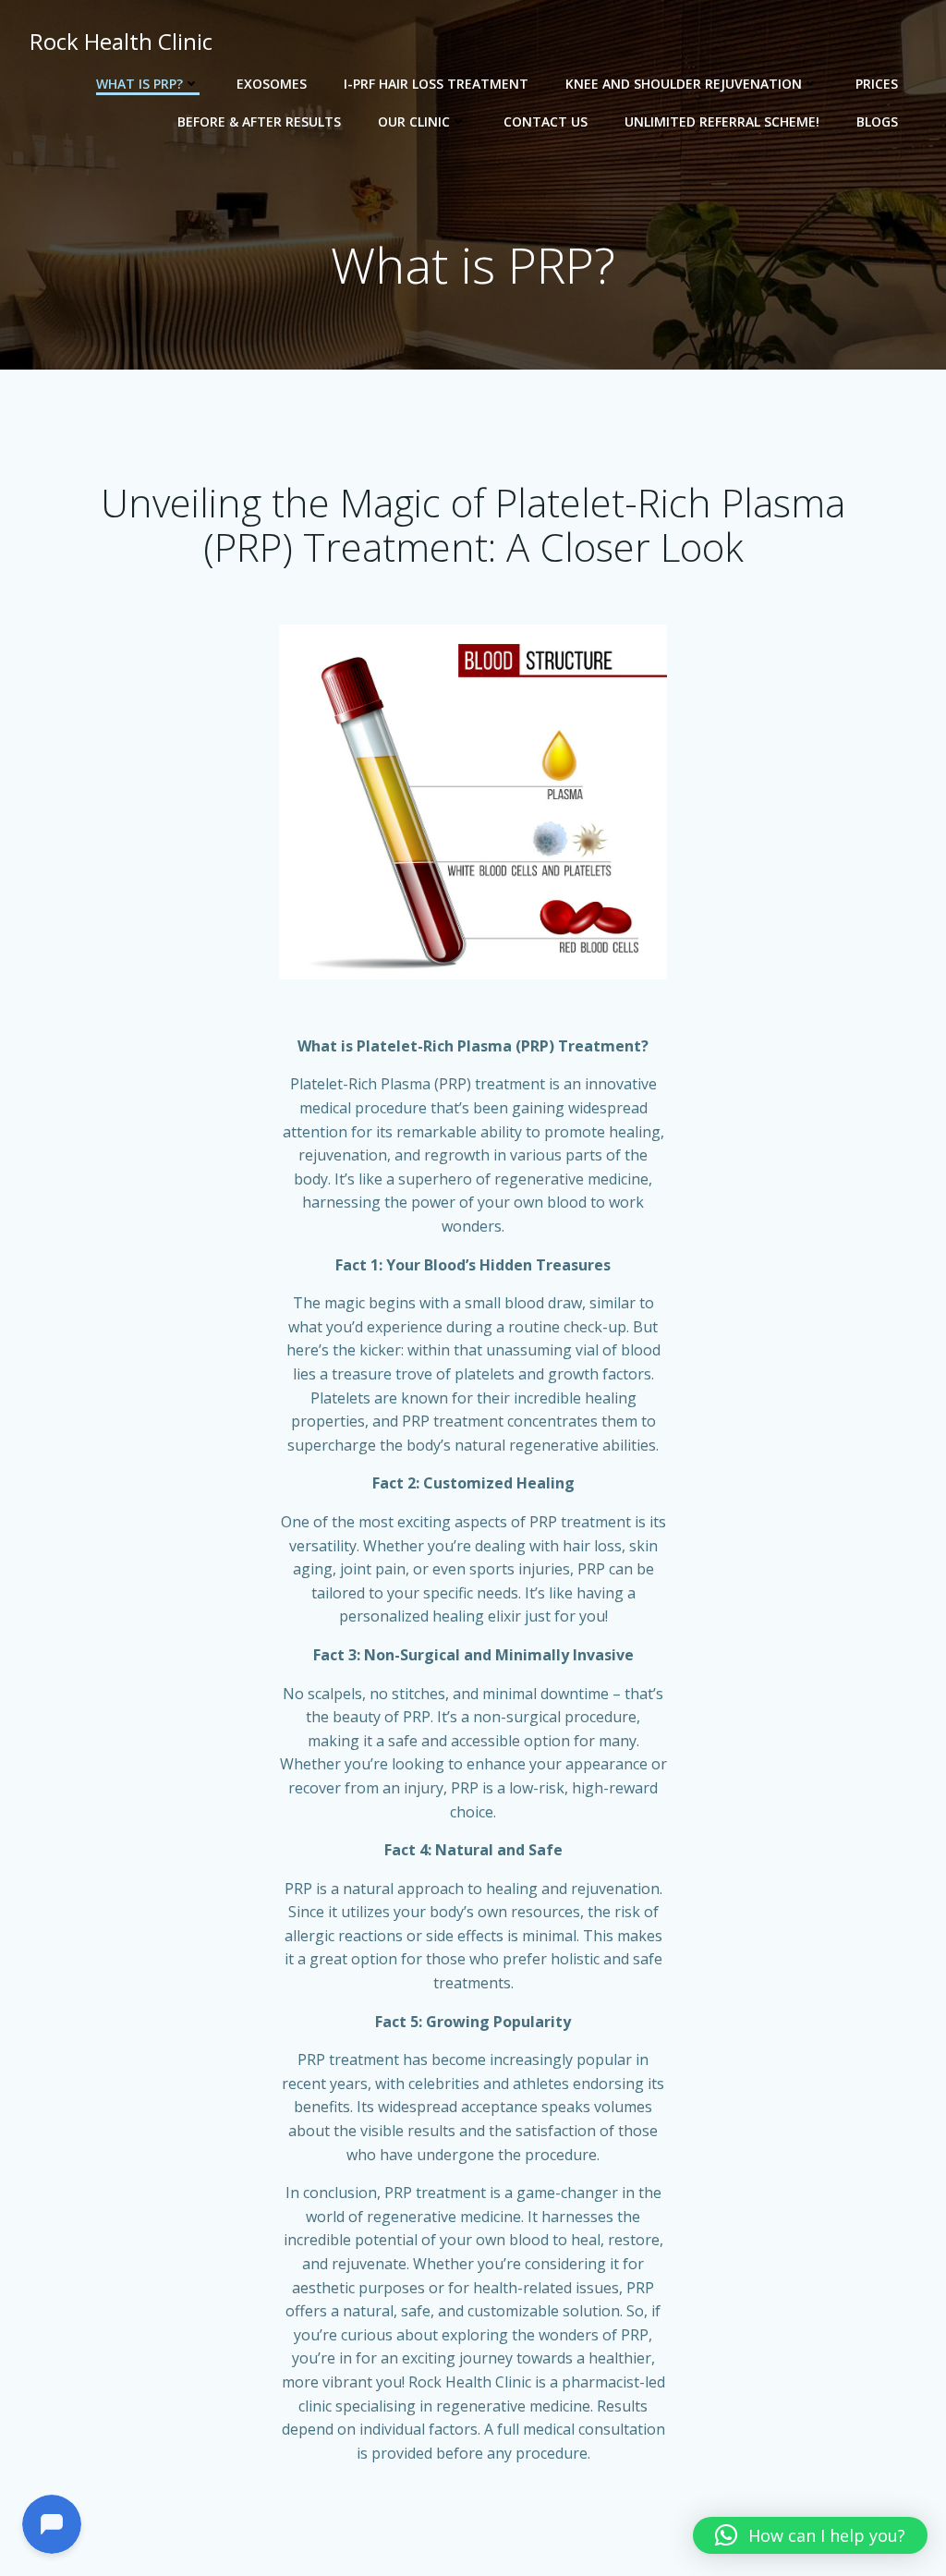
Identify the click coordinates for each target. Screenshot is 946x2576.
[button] (810, 2535)
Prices (877, 84)
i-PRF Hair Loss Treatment (436, 84)
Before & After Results (259, 122)
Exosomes (272, 84)
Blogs (877, 122)
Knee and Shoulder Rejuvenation (684, 84)
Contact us (546, 122)
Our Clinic (414, 122)
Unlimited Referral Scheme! (722, 122)
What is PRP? (139, 84)
